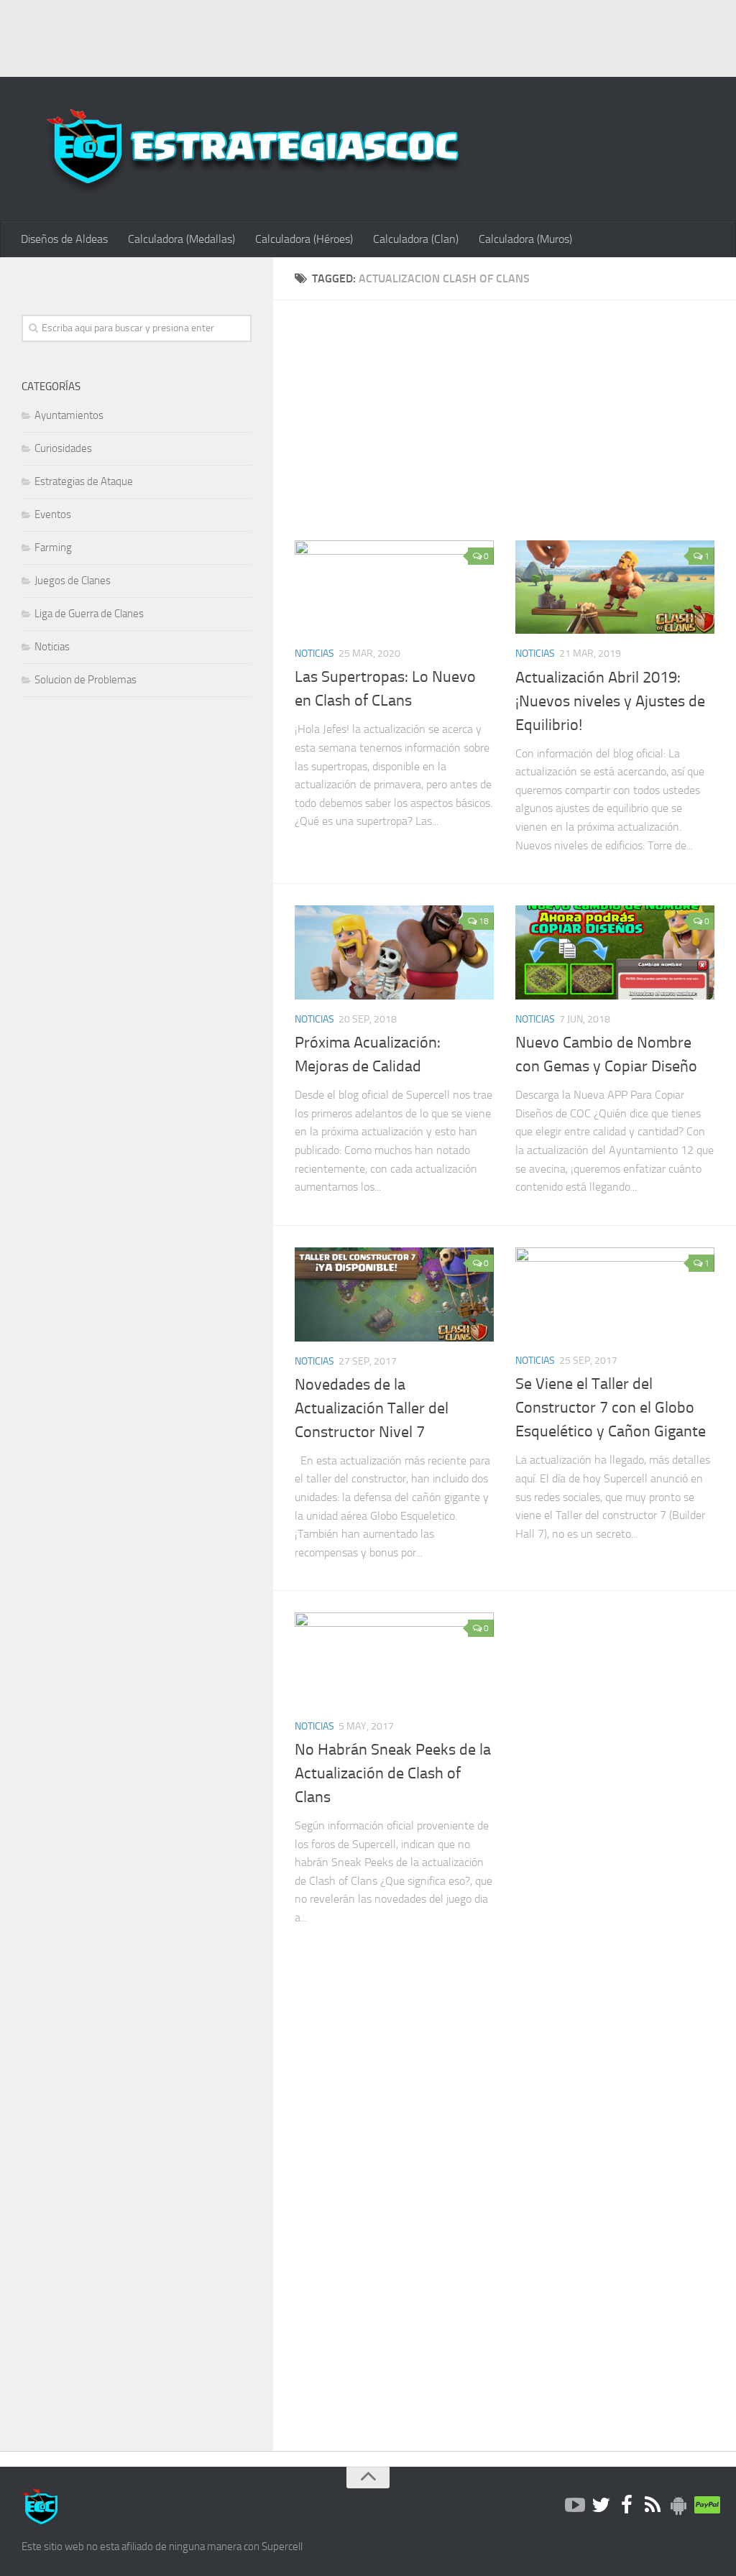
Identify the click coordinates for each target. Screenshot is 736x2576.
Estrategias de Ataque (84, 481)
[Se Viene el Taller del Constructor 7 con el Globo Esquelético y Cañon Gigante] (615, 1294)
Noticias (314, 654)
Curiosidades (63, 448)
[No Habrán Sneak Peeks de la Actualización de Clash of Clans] (394, 1659)
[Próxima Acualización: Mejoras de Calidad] (394, 952)
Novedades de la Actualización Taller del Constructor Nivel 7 (372, 1408)
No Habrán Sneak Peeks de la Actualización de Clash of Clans (393, 1773)
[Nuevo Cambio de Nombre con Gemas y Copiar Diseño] (615, 952)
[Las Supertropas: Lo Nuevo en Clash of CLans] (394, 587)
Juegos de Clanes (73, 581)
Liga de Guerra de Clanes (89, 614)
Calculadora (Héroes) (304, 239)
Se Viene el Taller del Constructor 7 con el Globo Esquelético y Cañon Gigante (611, 1408)
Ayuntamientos (69, 415)
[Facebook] (627, 2506)
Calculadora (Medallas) (181, 239)
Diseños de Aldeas (64, 239)
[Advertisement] (368, 36)
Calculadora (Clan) (416, 239)
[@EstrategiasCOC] (601, 2506)
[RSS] (653, 2506)
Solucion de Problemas (86, 680)
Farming (53, 548)
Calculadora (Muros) (525, 239)
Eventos (53, 514)
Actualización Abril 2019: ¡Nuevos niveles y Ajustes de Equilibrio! (610, 701)
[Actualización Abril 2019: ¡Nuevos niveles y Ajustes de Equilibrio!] (615, 587)
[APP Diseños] (678, 2506)
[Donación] (704, 2506)
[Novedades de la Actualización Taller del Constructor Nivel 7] (394, 1294)
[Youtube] (575, 2506)
